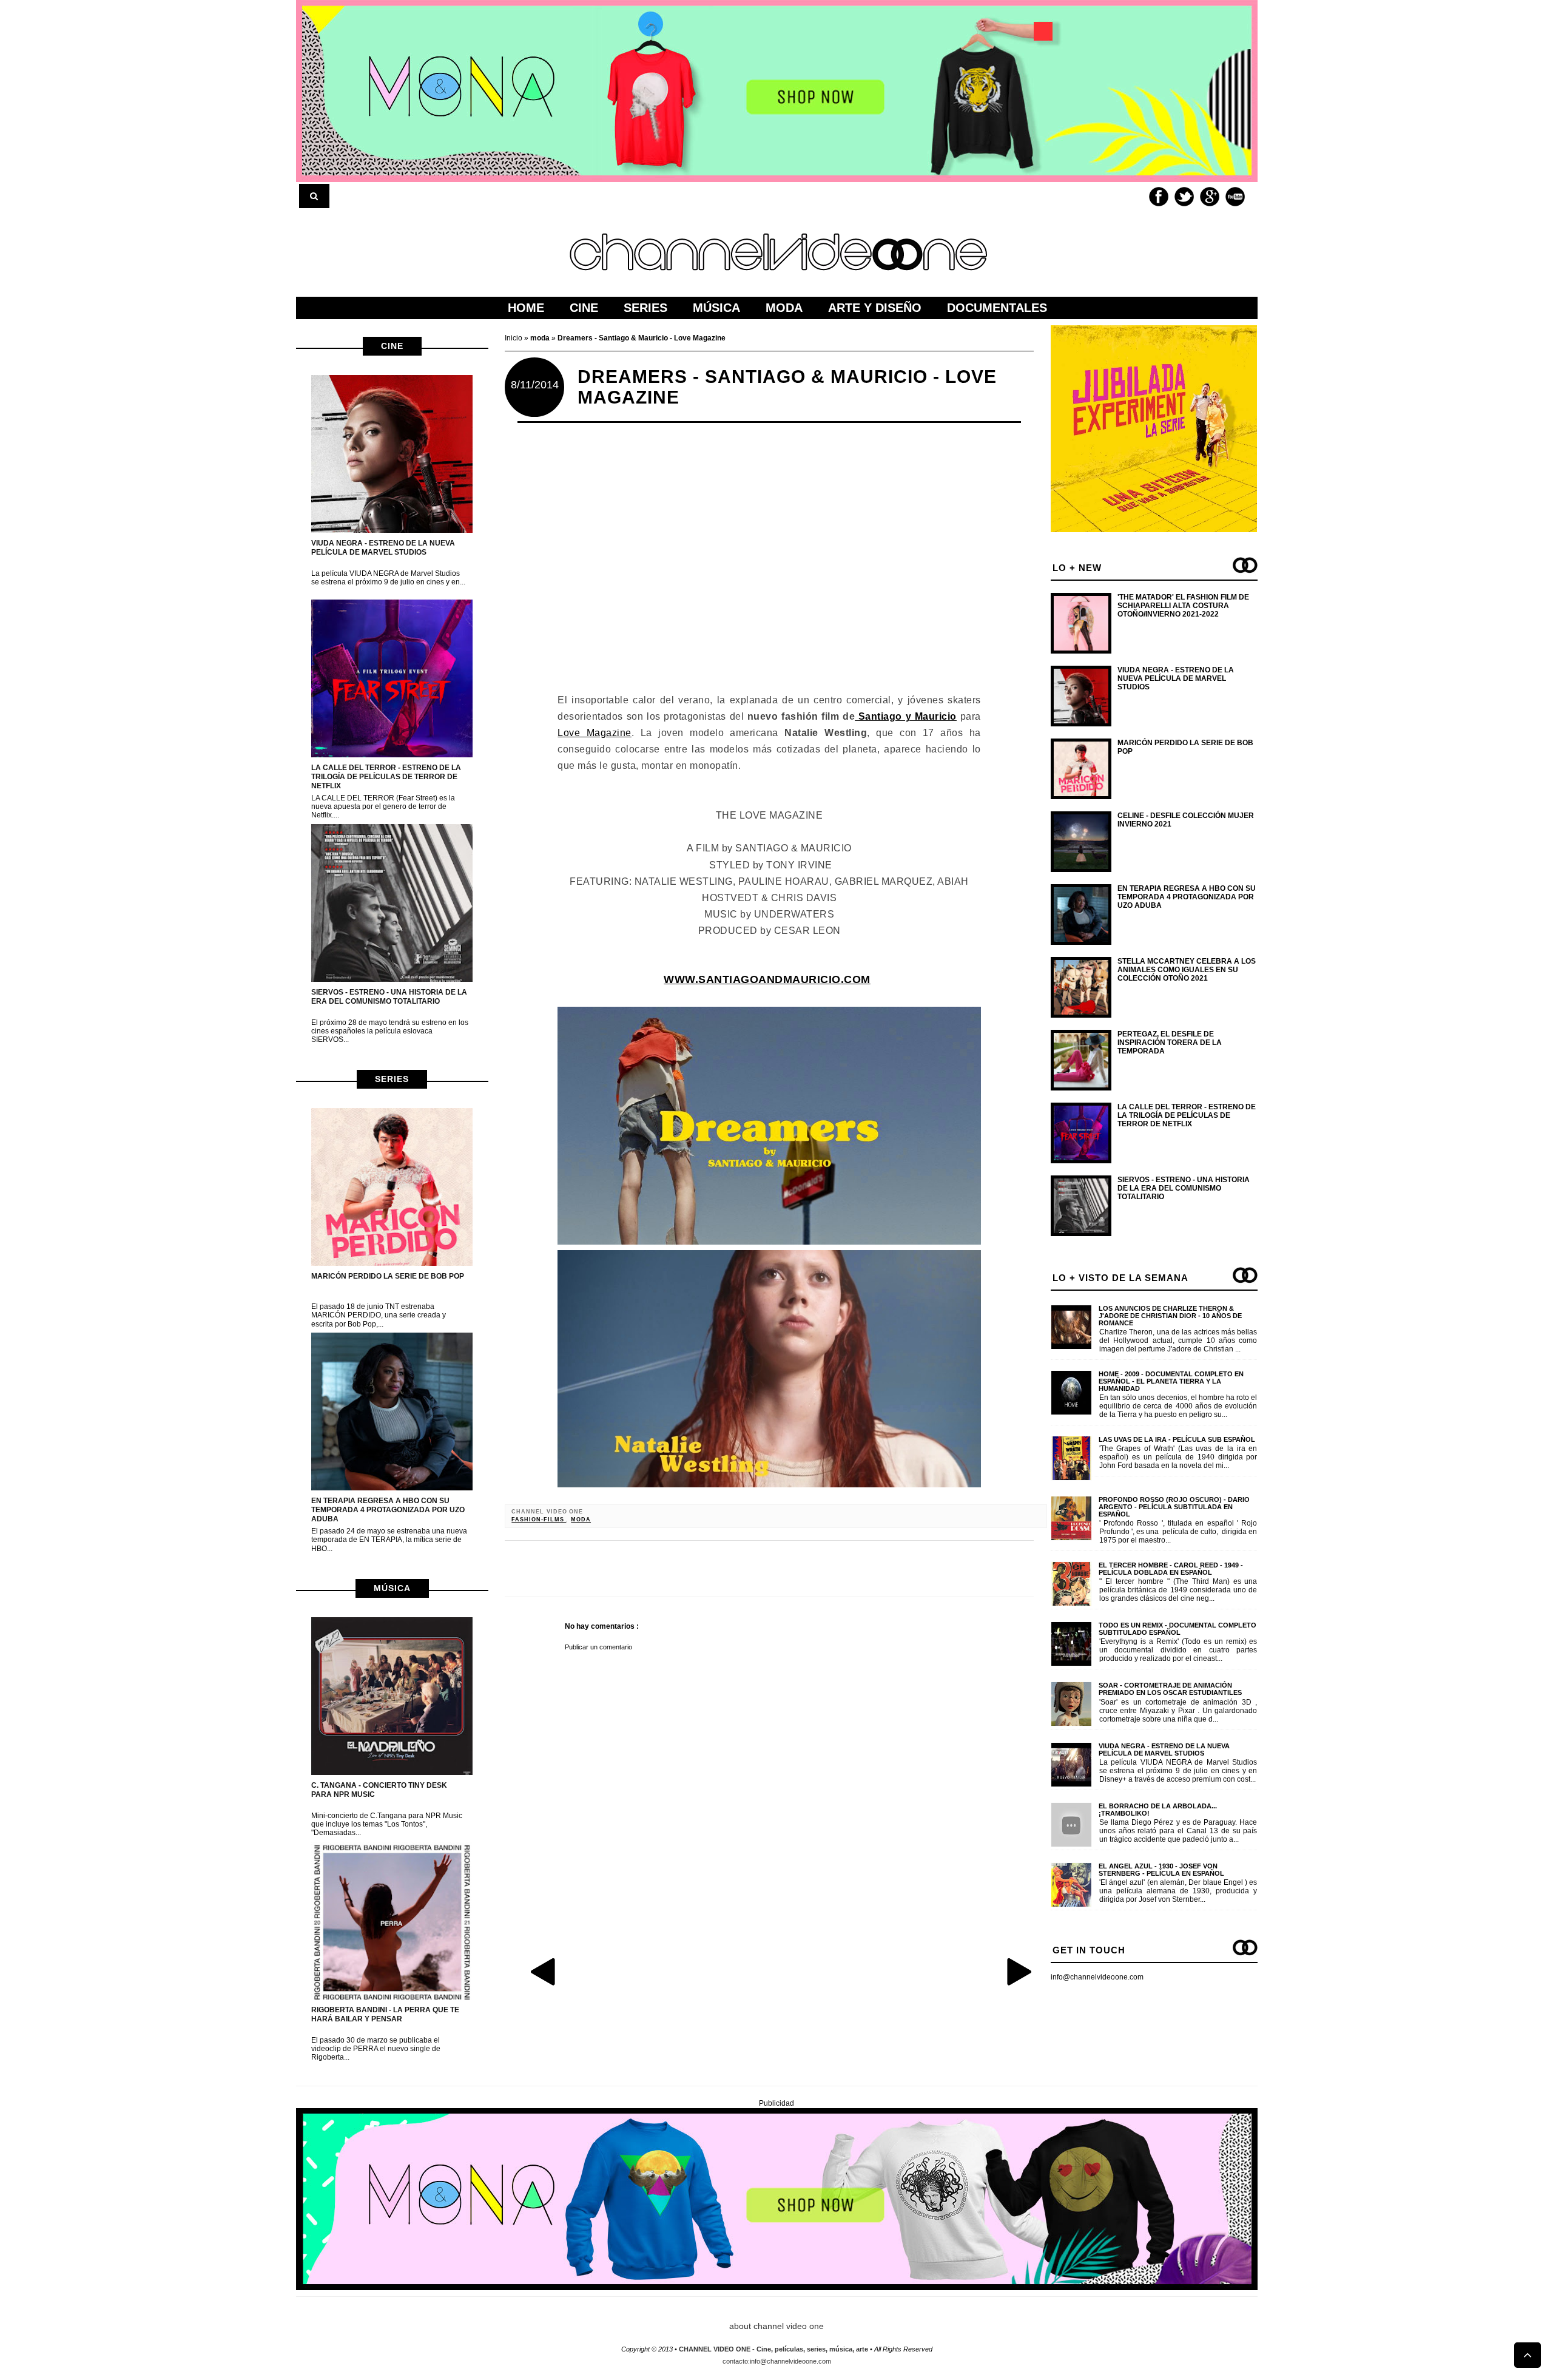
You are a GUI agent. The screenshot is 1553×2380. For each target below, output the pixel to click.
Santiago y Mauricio (906, 716)
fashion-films (539, 1520)
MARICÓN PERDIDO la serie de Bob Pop (388, 1276)
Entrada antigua (1019, 1971)
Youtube (1235, 197)
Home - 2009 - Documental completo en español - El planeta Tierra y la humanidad (1171, 1381)
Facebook (1159, 197)
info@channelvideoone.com (1097, 1977)
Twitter (1184, 197)
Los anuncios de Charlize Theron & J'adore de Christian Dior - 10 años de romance (1170, 1316)
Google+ (1210, 197)
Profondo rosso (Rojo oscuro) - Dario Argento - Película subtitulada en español (1174, 1507)
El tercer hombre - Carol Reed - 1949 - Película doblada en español (1171, 1569)
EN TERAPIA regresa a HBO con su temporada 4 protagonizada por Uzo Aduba (388, 1510)
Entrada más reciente (544, 1971)
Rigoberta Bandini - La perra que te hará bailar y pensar (385, 2014)
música (392, 1588)
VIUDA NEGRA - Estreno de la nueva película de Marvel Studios (383, 548)
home (526, 308)
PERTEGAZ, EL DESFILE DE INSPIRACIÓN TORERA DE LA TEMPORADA (1170, 1043)
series (392, 1079)
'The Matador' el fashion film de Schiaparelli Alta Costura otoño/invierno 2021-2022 (1183, 606)
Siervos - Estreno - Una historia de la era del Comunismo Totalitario (389, 997)
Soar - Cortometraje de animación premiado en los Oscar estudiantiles (1170, 1689)
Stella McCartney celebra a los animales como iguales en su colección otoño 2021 (1187, 970)
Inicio (514, 338)
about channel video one (776, 2326)
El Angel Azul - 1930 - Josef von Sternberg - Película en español (1161, 1870)
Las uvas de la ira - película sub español (1177, 1439)
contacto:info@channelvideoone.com (777, 2361)
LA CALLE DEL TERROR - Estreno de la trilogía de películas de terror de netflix (386, 777)
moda (581, 1520)
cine (392, 346)
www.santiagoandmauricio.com (767, 979)
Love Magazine (594, 733)
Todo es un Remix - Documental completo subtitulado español (1177, 1629)
